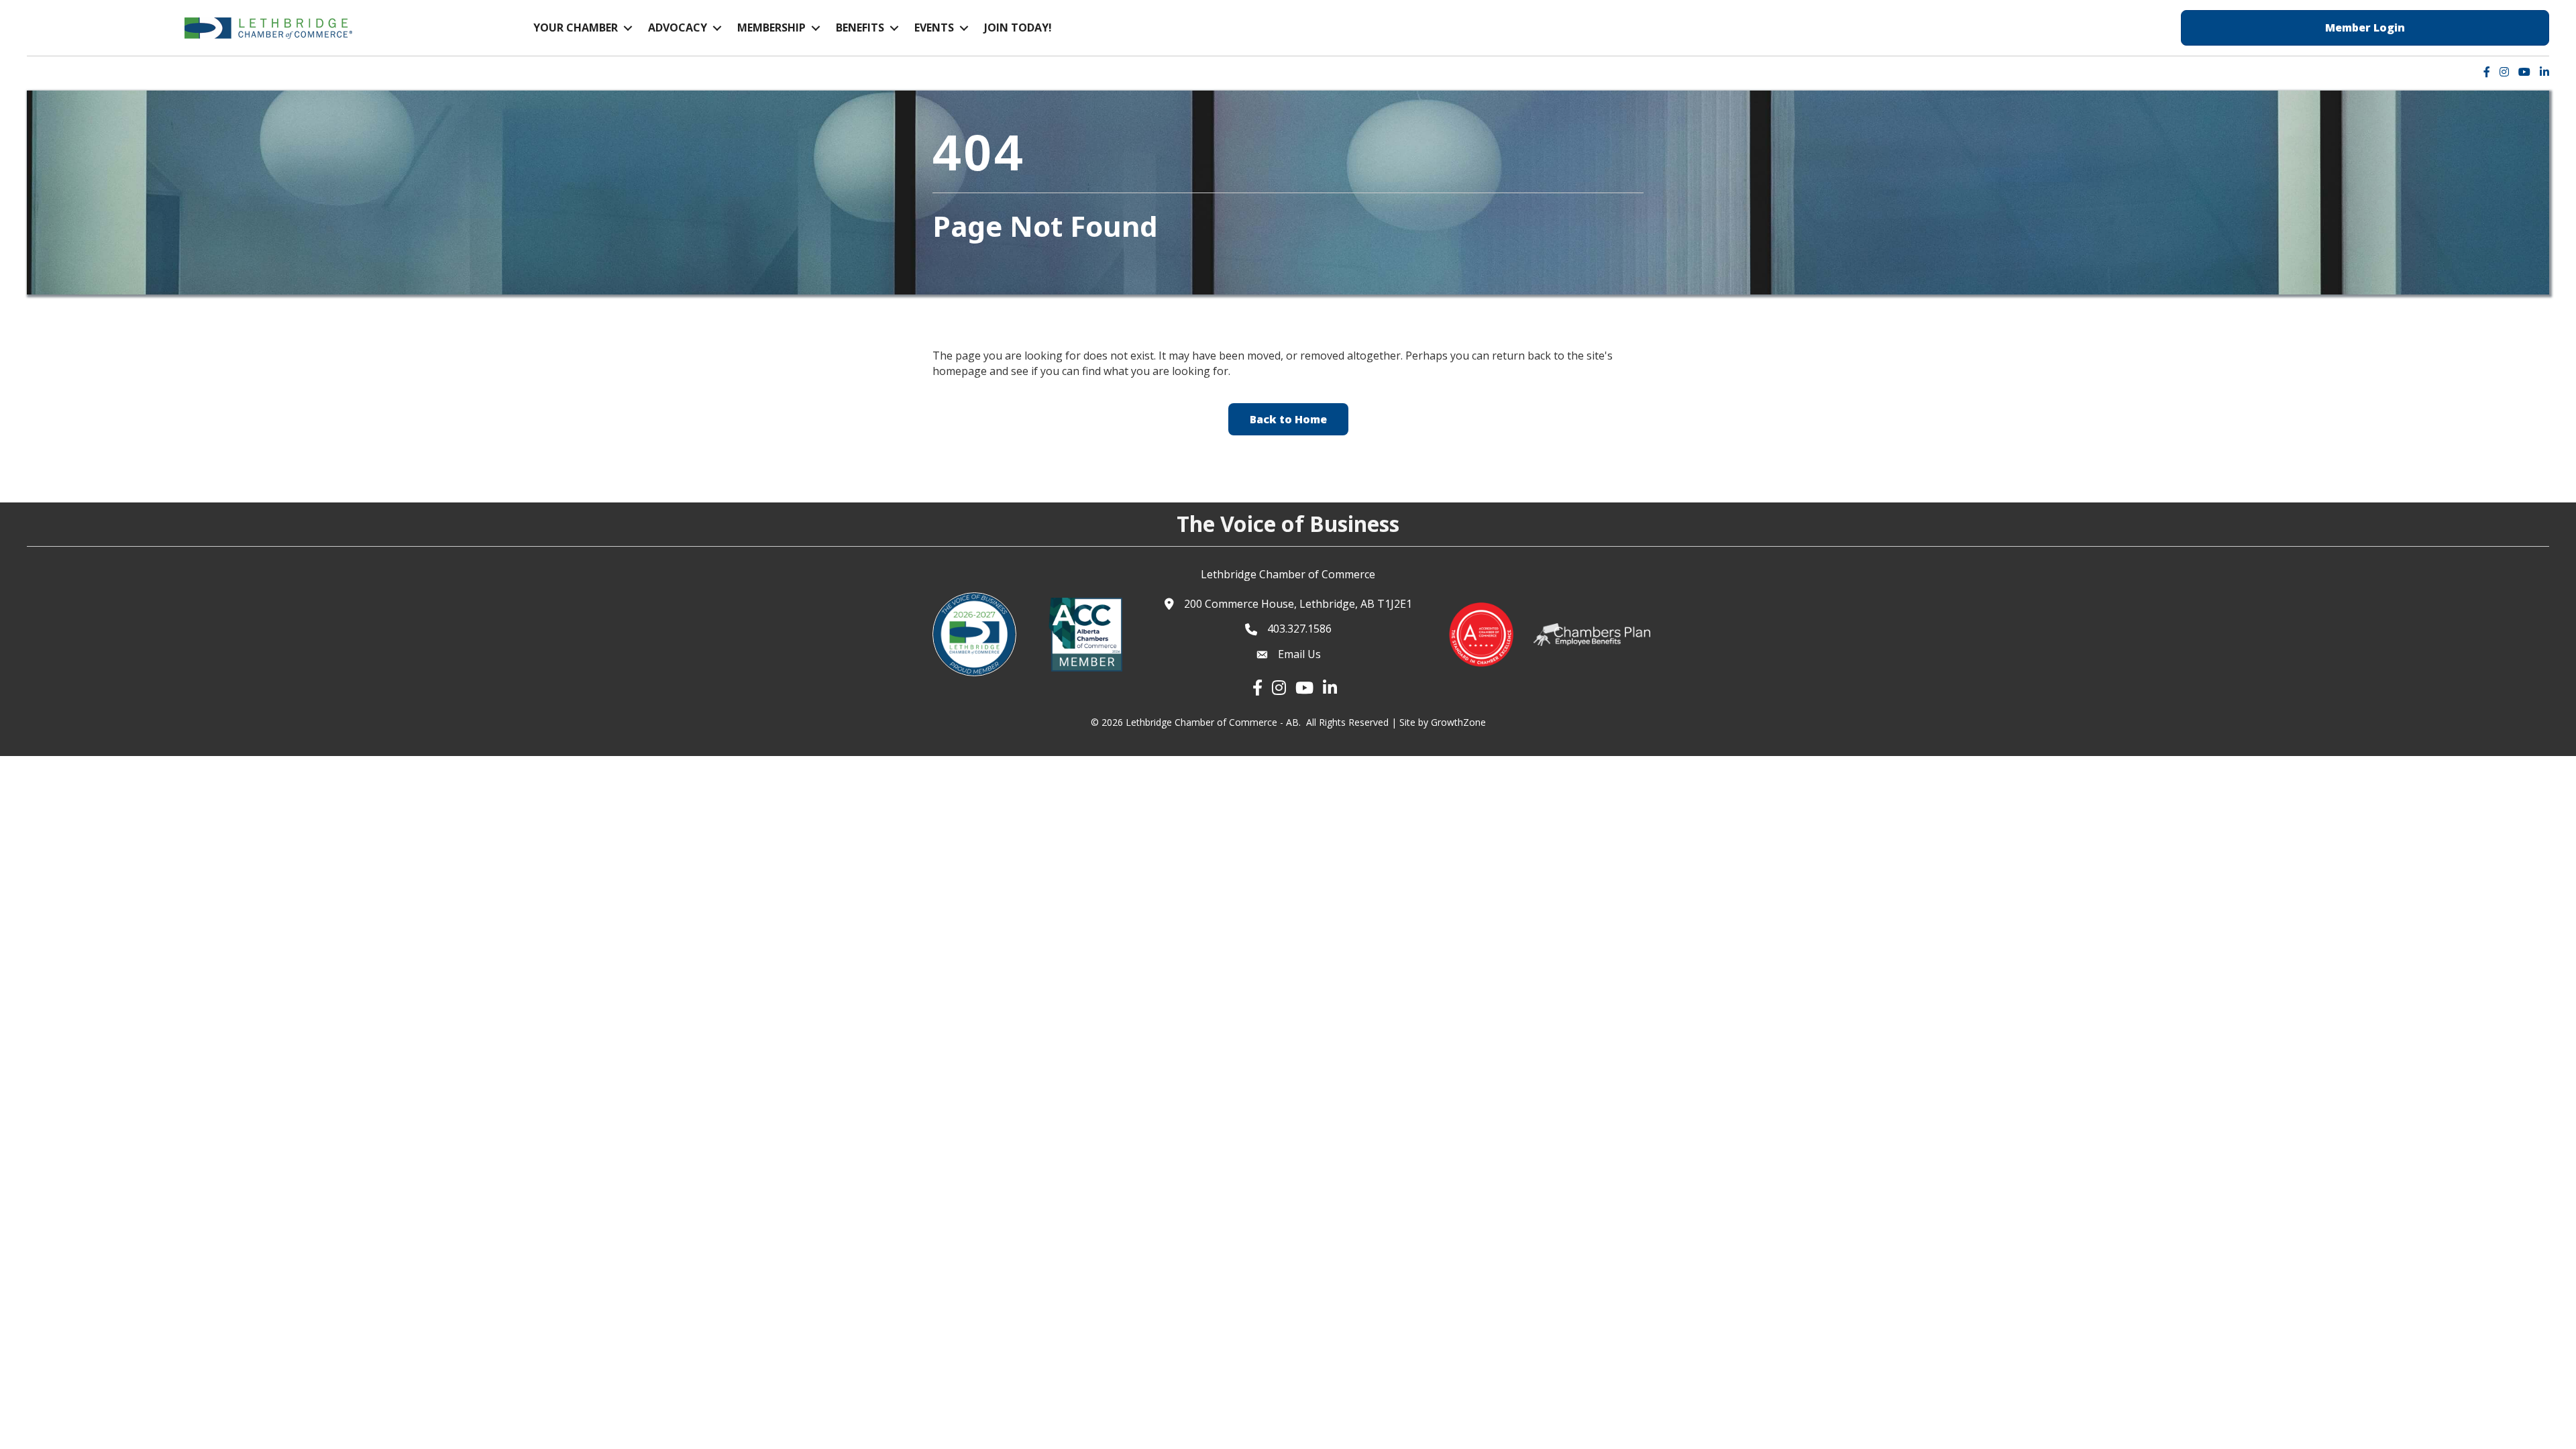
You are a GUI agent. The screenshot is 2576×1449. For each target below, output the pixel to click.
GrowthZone (1458, 722)
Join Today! (1018, 28)
